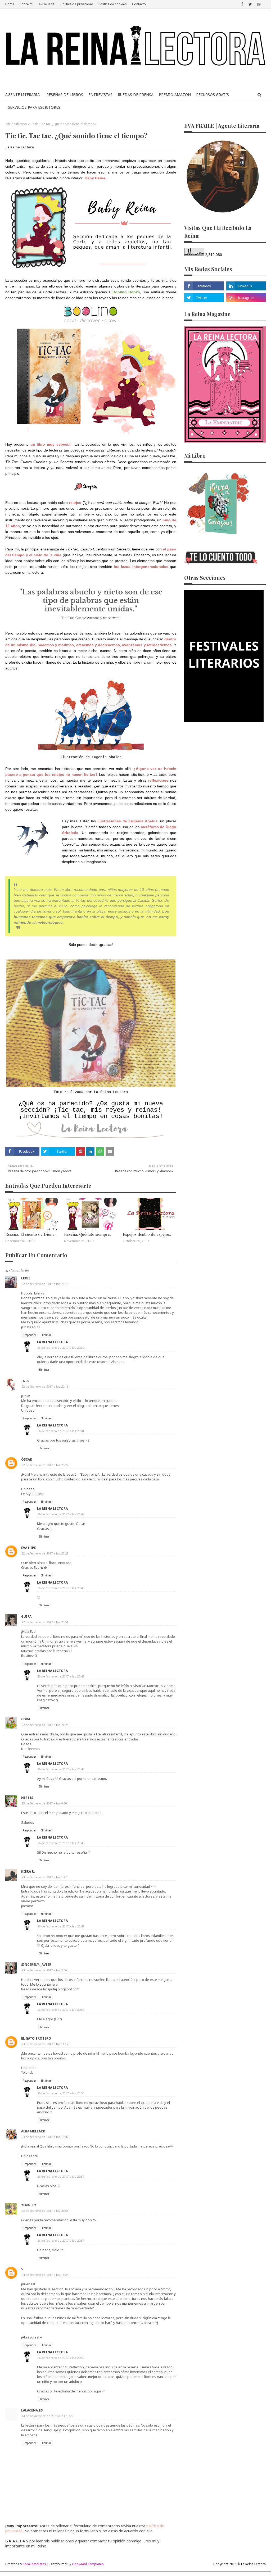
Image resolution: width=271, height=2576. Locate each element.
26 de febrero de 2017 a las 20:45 (61, 1588)
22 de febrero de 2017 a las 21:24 (45, 1725)
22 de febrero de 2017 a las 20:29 (45, 1553)
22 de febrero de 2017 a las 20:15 (45, 1386)
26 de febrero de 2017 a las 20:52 (61, 2010)
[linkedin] (246, 286)
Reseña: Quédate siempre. (87, 1234)
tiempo (22, 124)
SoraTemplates (34, 2564)
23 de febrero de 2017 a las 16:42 (45, 2137)
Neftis (27, 1798)
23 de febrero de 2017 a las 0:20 (44, 1803)
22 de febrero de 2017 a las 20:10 (45, 1284)
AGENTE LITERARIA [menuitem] (22, 95)
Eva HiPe (29, 1548)
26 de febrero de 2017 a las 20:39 (61, 1348)
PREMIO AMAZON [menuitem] (175, 95)
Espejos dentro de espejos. (147, 1234)
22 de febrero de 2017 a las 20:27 (45, 1465)
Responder (29, 1335)
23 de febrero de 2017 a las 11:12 (45, 2044)
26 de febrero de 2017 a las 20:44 (61, 1514)
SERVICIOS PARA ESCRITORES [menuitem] (34, 107)
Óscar (27, 1459)
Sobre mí (26, 4)
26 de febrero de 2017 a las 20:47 (61, 1926)
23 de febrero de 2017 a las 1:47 (44, 1877)
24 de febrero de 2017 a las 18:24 (45, 2275)
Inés (25, 1381)
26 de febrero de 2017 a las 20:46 (61, 1769)
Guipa (26, 1617)
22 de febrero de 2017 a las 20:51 (45, 1622)
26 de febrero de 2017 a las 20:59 (61, 2358)
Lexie (26, 1278)
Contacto (139, 4)
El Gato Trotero (36, 2038)
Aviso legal (47, 4)
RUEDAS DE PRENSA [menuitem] (136, 95)
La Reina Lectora (20, 147)
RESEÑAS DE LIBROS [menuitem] (65, 95)
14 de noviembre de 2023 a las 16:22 (47, 2416)
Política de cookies (113, 4)
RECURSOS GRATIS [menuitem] (213, 95)
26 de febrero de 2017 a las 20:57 (61, 2176)
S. (23, 2269)
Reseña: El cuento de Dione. (30, 1234)
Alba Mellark (33, 2131)
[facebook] (242, 4)
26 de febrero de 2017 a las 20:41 (61, 1431)
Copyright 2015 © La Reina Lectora (240, 2564)
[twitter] (250, 4)
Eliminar (46, 1335)
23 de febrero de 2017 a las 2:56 (44, 1970)
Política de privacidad (77, 4)
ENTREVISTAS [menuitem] (100, 95)
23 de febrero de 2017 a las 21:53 (45, 2211)
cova (26, 1719)
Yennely (29, 2205)
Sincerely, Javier (36, 1965)
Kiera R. (28, 1871)
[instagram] (259, 4)
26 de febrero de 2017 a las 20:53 (61, 2093)
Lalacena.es (32, 2410)
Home (10, 4)
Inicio (9, 124)
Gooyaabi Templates (88, 2564)
